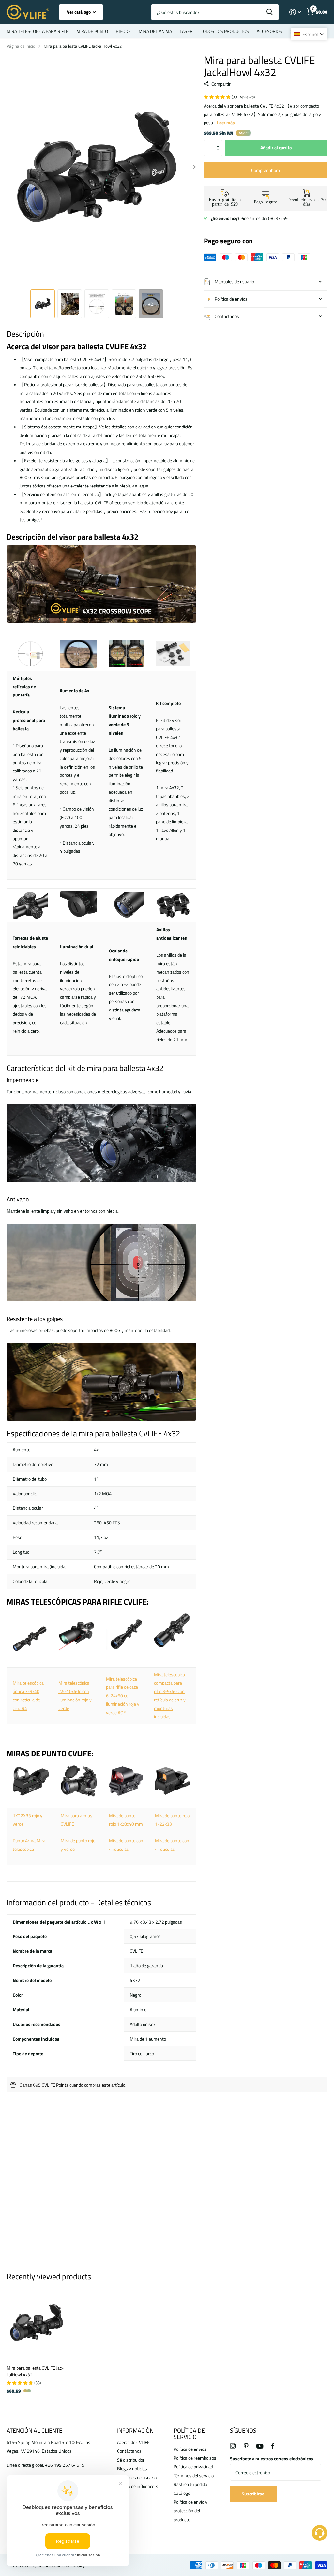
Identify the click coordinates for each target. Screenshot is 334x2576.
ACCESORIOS (269, 31)
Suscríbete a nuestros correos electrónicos (272, 2458)
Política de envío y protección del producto (190, 2511)
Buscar (270, 12)
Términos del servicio (194, 2475)
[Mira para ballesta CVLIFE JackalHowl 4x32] (37, 2323)
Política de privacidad (193, 2467)
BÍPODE (123, 31)
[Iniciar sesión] (295, 12)
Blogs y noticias (132, 2469)
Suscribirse (253, 2494)
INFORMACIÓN (135, 2430)
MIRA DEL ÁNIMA (155, 31)
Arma (30, 1841)
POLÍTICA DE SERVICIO (189, 2434)
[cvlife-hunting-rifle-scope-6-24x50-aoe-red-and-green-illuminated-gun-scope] (124, 1634)
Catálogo (182, 2493)
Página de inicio (21, 46)
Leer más (226, 122)
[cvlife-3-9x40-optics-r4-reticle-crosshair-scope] (30, 1638)
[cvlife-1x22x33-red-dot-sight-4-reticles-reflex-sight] (172, 1780)
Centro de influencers (138, 2486)
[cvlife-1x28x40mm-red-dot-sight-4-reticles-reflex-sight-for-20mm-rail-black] (126, 1780)
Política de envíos (190, 2449)
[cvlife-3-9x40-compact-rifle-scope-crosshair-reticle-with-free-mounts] (172, 1630)
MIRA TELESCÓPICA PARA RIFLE (38, 31)
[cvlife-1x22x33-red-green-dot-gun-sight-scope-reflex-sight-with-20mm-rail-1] (31, 1780)
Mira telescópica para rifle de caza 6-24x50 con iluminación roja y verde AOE (123, 1696)
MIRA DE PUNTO (92, 31)
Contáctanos (129, 2451)
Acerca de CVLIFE (133, 2442)
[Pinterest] (246, 2446)
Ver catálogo (79, 12)
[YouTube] (260, 2446)
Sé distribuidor (131, 2460)
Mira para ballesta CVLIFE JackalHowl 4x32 (35, 2371)
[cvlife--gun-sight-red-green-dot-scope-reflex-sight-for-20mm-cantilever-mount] (79, 1780)
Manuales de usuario (137, 2477)
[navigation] (43, 304)
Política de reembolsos (195, 2458)
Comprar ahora (266, 170)
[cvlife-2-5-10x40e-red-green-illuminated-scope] (76, 1648)
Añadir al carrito (276, 148)
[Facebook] (273, 2446)
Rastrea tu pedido (190, 2484)
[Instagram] (233, 2446)
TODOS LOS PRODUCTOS (225, 31)
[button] (220, 142)
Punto (18, 1841)
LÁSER (186, 31)
